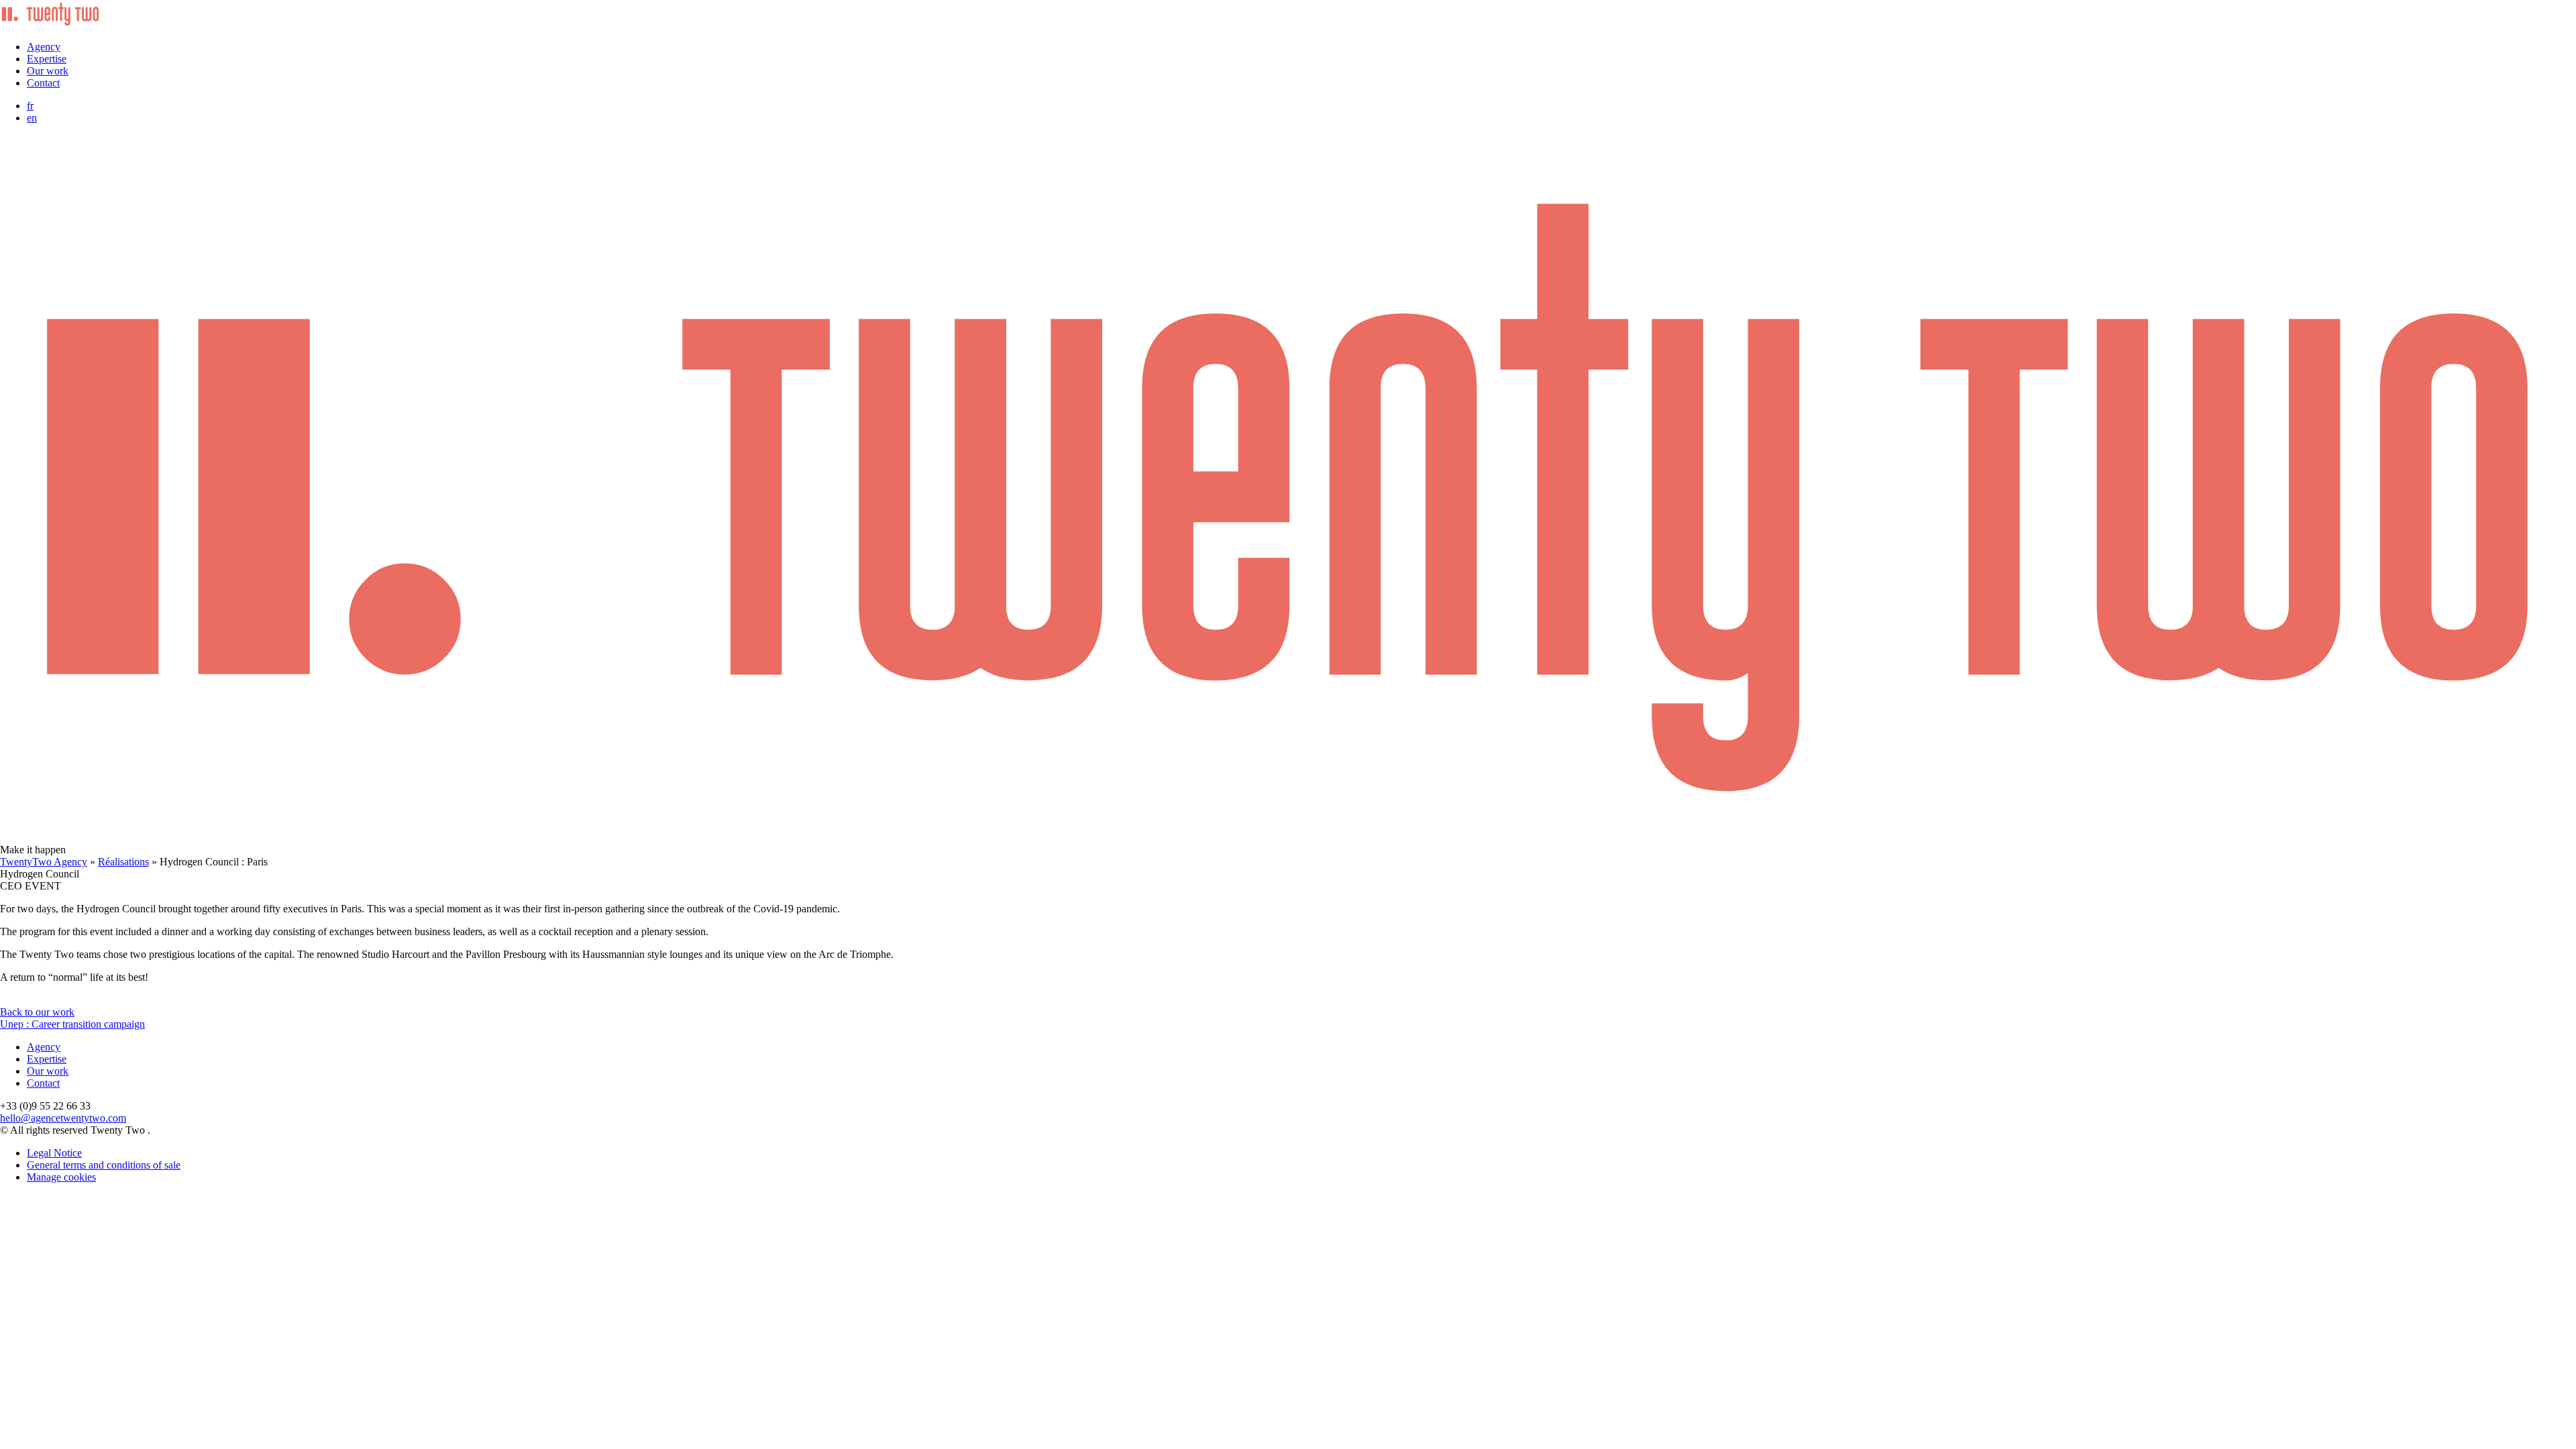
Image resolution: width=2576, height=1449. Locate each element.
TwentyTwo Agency (44, 862)
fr (30, 106)
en (32, 118)
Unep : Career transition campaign (72, 1024)
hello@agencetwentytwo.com (63, 1118)
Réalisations (123, 862)
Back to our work (37, 1012)
